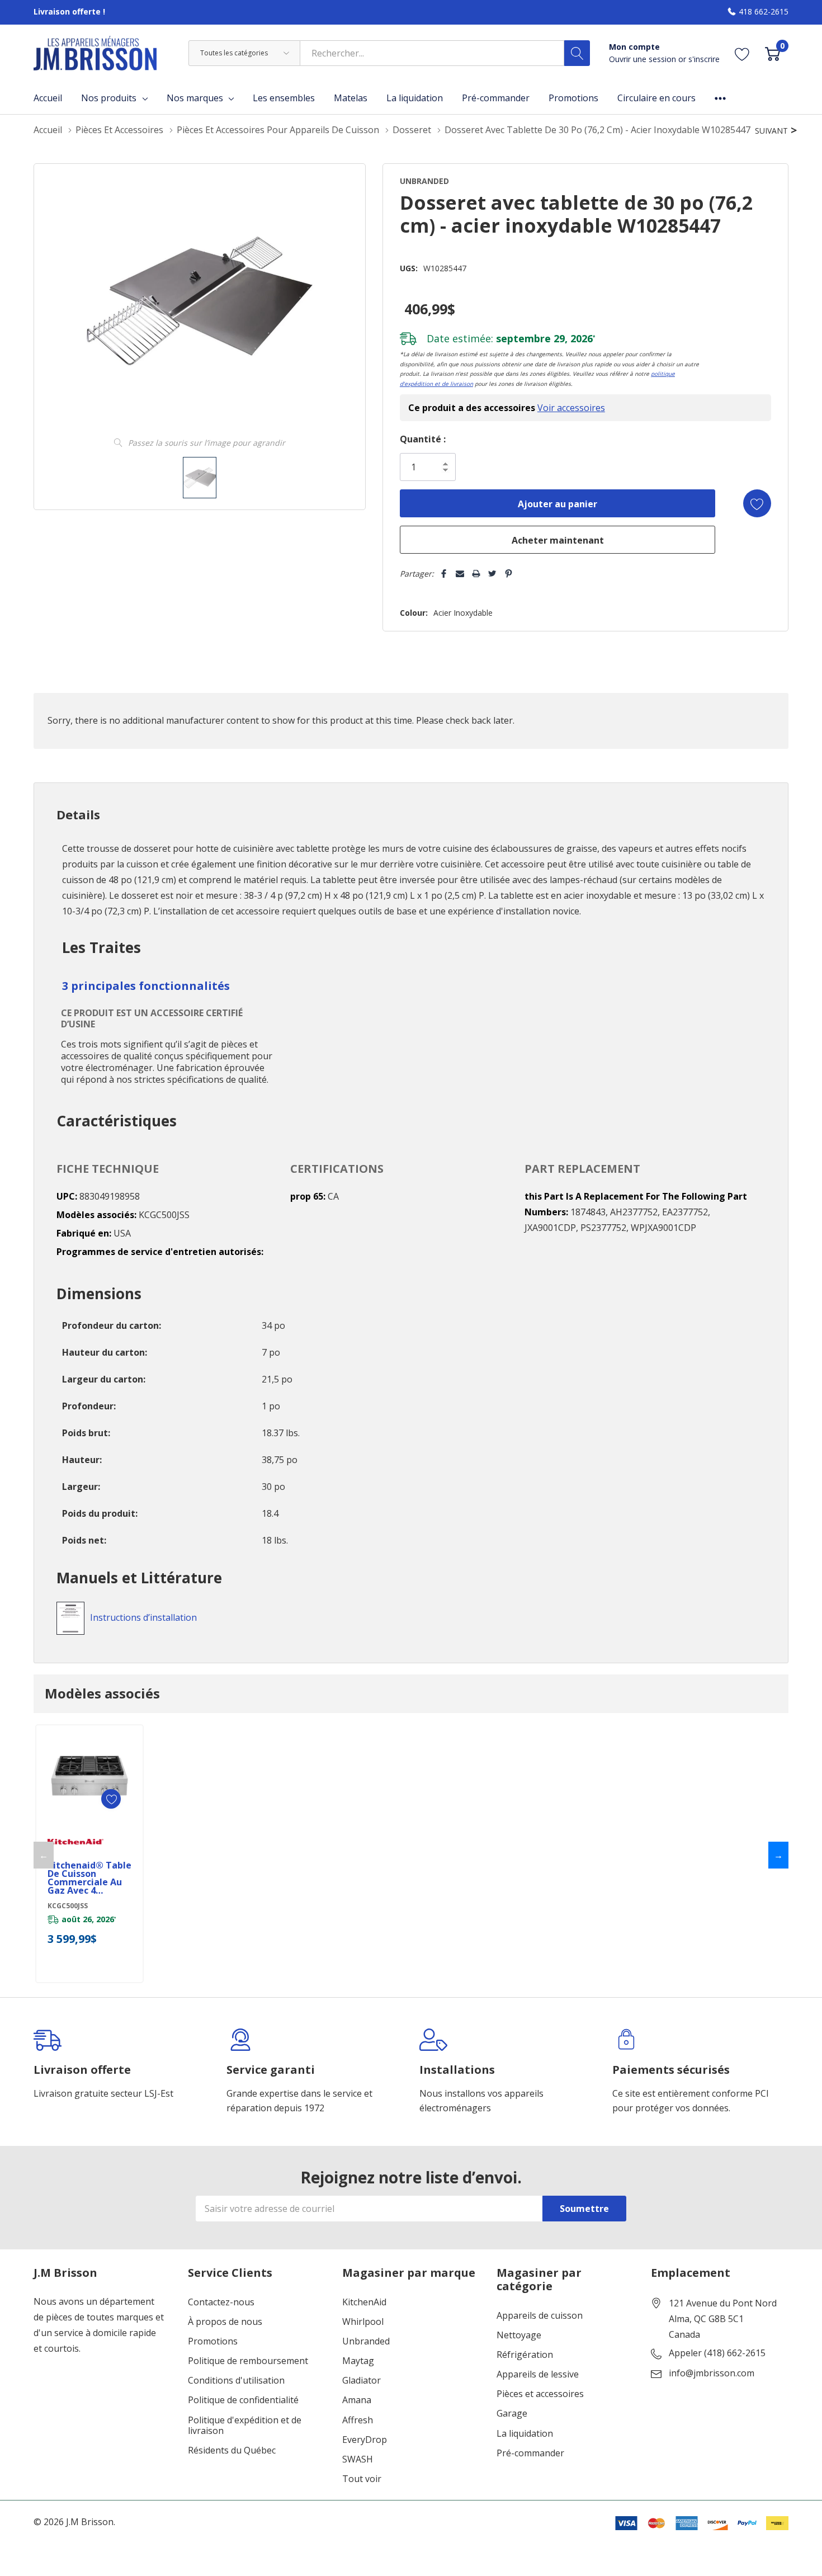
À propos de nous (225, 2322)
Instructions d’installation (143, 1617)
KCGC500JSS (68, 1906)
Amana (357, 2400)
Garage (512, 2414)
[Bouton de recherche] (577, 53)
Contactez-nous (221, 2302)
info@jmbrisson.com (712, 2374)
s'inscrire (704, 59)
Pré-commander (530, 2453)
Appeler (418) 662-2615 (717, 2353)
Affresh (358, 2420)
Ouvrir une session (644, 59)
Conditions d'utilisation (236, 2381)
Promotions (213, 2341)
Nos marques (195, 98)
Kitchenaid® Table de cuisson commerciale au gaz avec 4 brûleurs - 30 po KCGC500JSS (89, 1878)
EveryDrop (365, 2440)
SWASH (358, 2459)
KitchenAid (364, 2302)
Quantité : (423, 439)
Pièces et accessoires (540, 2394)
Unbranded (366, 2341)
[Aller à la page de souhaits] (742, 53)
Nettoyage (519, 2335)
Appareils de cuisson (540, 2316)
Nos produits (109, 98)
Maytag (358, 2361)
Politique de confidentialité (243, 2400)
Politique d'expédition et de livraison (245, 2426)
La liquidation (525, 2434)
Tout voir (362, 2479)
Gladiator (362, 2381)
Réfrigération (525, 2355)
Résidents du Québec (232, 2450)
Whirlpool (363, 2322)
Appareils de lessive (538, 2374)
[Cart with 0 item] (773, 53)
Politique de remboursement (248, 2361)
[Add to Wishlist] (757, 503)
